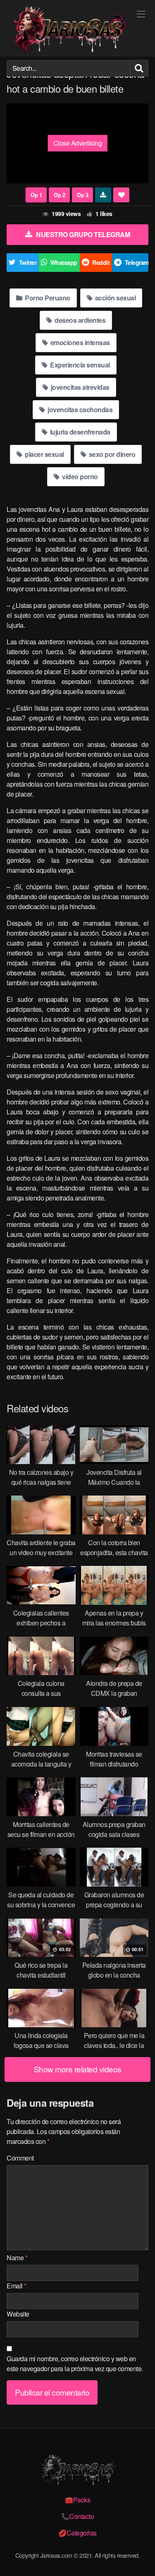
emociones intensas (79, 342)
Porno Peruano (47, 298)
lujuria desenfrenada (79, 432)
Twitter (28, 262)
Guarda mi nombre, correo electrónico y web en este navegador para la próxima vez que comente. (75, 2364)
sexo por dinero (111, 454)
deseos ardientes (80, 320)
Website (18, 2314)
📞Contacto (78, 2516)
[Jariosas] (69, 30)
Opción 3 (82, 195)
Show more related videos (78, 2069)
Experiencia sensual (79, 365)
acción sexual (114, 298)
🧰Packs (77, 2500)
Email (17, 2286)
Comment (20, 2158)
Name (17, 2258)
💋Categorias (77, 2533)
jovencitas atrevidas (79, 387)
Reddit (101, 262)
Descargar (103, 195)
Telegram (137, 262)
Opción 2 (59, 195)
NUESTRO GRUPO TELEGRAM (83, 234)
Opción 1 (36, 195)
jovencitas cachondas (80, 409)
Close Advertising (78, 143)
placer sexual (44, 454)
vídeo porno (79, 477)
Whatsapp (64, 262)
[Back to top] (141, 2558)
